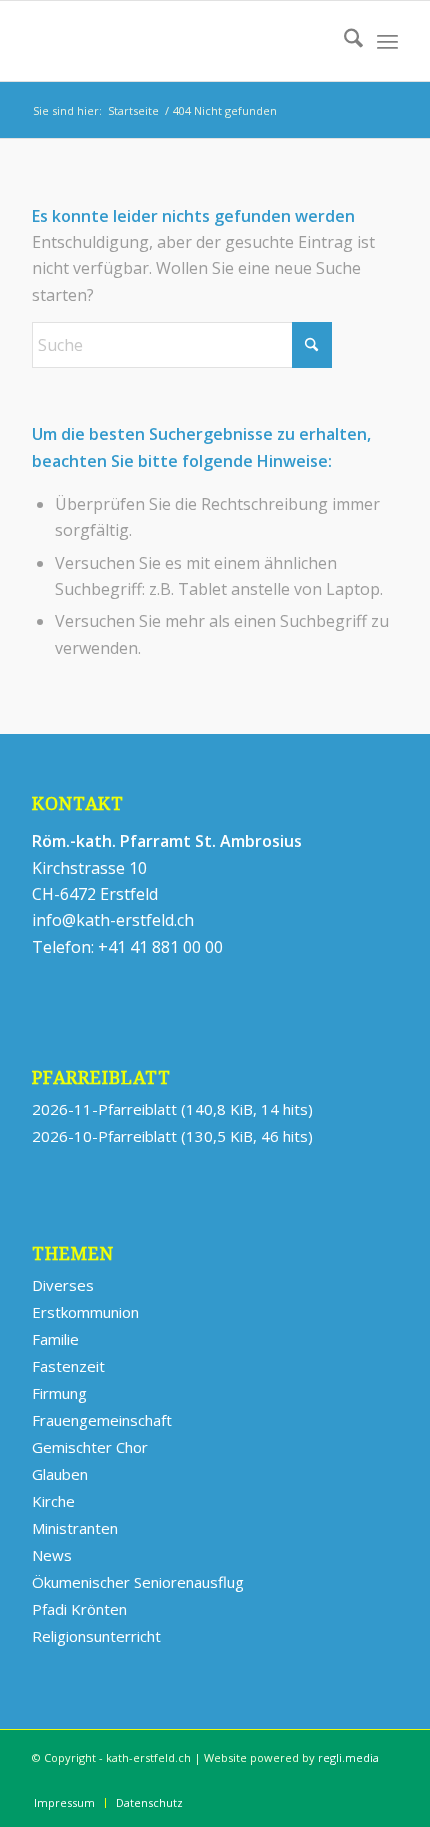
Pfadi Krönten (79, 1609)
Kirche (53, 1501)
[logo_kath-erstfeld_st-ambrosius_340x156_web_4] (178, 41)
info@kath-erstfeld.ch (113, 920)
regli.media (348, 1757)
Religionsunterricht (96, 1636)
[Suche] (343, 41)
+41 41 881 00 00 (160, 947)
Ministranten (75, 1528)
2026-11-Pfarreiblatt (104, 1109)
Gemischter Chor (90, 1447)
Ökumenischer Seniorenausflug (138, 1582)
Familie (55, 1339)
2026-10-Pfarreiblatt (104, 1136)
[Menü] (387, 41)
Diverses (63, 1285)
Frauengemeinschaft (102, 1420)
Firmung (59, 1393)
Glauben (60, 1474)
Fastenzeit (68, 1366)
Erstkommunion (85, 1312)
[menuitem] (343, 41)
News (52, 1555)
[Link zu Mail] (383, 1782)
